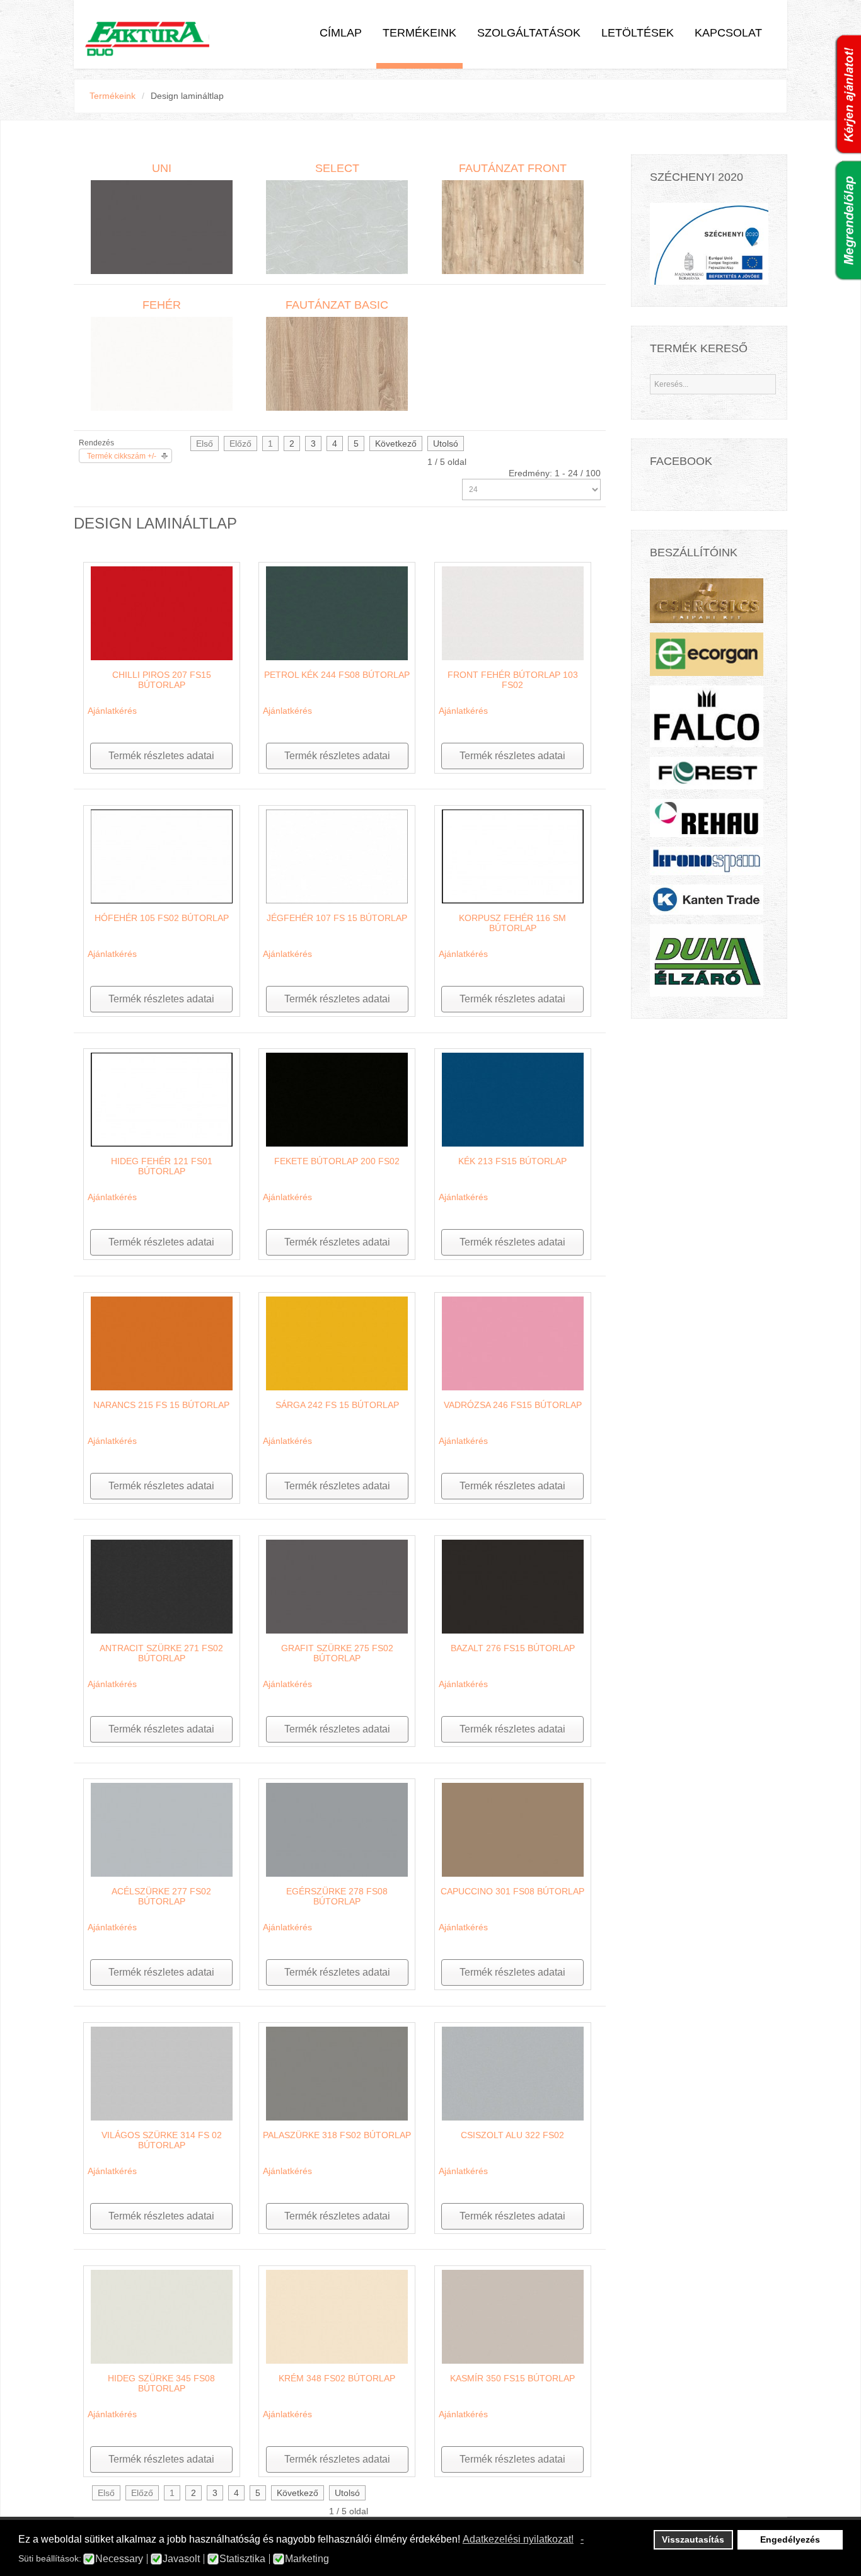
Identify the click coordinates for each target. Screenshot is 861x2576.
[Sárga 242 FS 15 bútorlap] (337, 1342)
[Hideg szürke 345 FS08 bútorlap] (162, 2316)
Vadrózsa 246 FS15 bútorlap (513, 1405)
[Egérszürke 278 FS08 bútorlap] (337, 1829)
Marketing (307, 2559)
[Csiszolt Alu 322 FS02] (513, 2073)
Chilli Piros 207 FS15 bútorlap (162, 680)
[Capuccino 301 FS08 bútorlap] (513, 1829)
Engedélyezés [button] (790, 2539)
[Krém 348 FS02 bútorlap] (337, 2316)
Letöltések (638, 33)
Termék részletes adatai (161, 756)
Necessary (119, 2559)
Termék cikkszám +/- (122, 456)
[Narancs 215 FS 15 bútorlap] (162, 1342)
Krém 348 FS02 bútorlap (337, 2378)
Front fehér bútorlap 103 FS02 (513, 680)
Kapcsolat (728, 33)
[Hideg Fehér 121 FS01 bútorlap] (162, 1099)
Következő (396, 444)
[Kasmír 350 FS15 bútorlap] (513, 2316)
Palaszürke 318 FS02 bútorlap (337, 2135)
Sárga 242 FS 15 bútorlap (337, 1405)
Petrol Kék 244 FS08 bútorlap (337, 675)
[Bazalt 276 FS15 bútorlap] (513, 1586)
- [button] (582, 2539)
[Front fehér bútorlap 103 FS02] (513, 612)
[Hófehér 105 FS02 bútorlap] (162, 856)
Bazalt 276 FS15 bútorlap (513, 1648)
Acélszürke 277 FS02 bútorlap (161, 1896)
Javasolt (181, 2559)
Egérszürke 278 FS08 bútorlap (337, 1896)
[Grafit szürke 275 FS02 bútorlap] (337, 1586)
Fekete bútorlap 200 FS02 (337, 1161)
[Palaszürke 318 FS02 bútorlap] (337, 2073)
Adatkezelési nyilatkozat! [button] (518, 2539)
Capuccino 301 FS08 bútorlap (512, 1891)
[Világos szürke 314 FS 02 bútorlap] (162, 2073)
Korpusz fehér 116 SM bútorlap (512, 923)
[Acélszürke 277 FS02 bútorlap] (162, 1829)
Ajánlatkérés (112, 711)
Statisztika (242, 2559)
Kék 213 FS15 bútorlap (512, 1161)
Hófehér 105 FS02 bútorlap (162, 918)
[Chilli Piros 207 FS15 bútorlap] (162, 612)
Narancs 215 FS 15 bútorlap (161, 1405)
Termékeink (419, 33)
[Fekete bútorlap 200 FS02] (337, 1099)
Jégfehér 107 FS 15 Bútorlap (337, 918)
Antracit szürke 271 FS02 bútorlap (161, 1653)
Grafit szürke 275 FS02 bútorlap (337, 1653)
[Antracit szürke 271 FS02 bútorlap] (162, 1586)
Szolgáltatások (529, 33)
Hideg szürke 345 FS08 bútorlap (161, 2383)
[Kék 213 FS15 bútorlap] (513, 1099)
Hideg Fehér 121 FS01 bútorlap (162, 1166)
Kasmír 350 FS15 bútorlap (512, 2378)
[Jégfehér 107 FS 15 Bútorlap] (337, 856)
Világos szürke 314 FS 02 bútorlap (162, 2140)
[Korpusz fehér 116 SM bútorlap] (513, 856)
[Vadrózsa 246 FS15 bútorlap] (513, 1342)
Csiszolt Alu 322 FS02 (512, 2135)
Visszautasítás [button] (693, 2539)
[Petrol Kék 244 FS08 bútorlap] (337, 612)
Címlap (341, 33)
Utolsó (446, 444)
